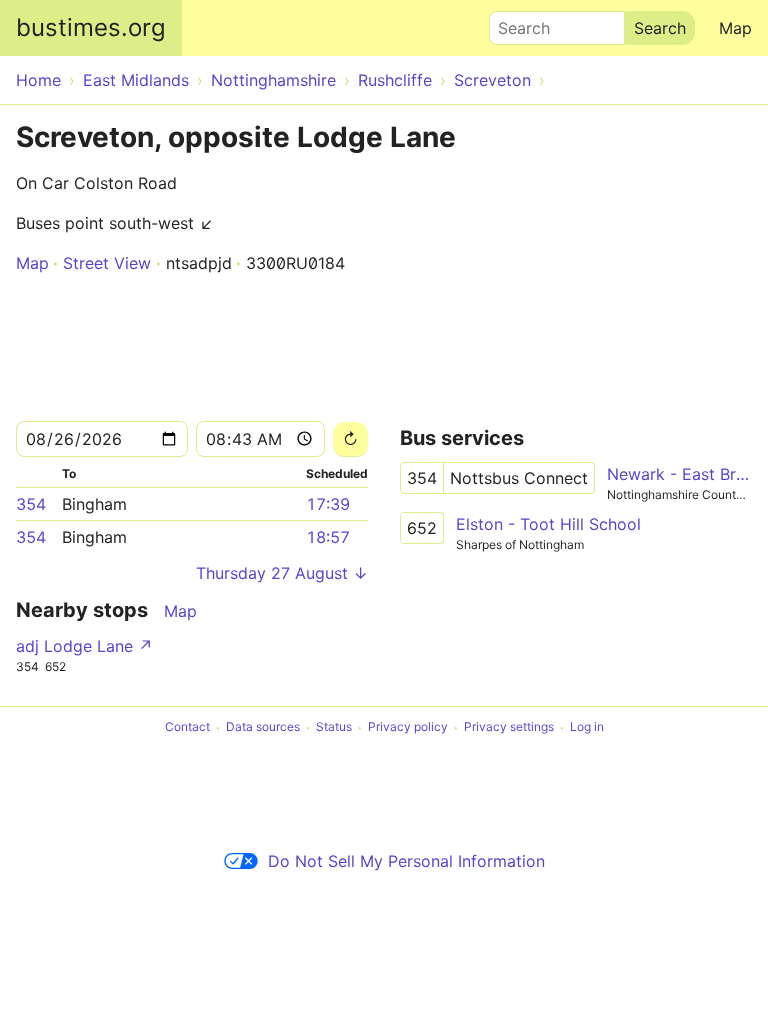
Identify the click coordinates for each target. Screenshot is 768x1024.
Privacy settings (509, 727)
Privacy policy (408, 727)
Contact (187, 727)
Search (515, 23)
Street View (107, 263)
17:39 (328, 504)
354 (31, 504)
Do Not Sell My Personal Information (406, 861)
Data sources (263, 727)
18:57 (328, 537)
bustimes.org (91, 27)
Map (735, 28)
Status (334, 727)
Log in (587, 727)
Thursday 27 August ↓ (282, 573)
